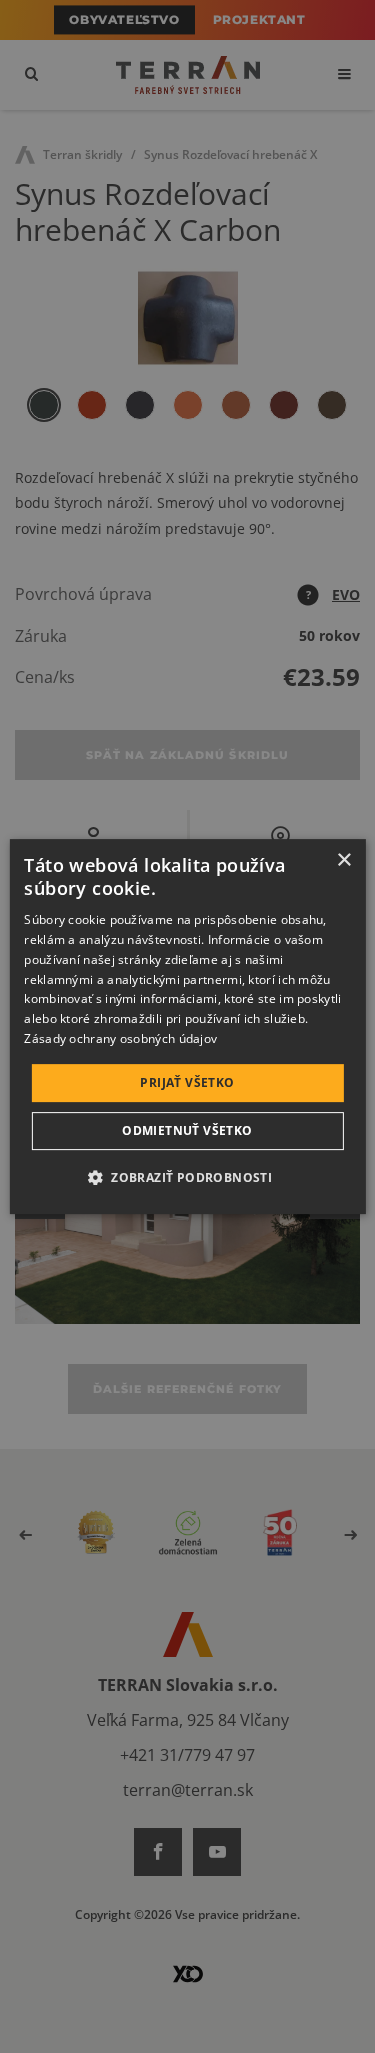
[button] (187, 1177)
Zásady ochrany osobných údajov (120, 1038)
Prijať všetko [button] (187, 1082)
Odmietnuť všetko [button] (187, 1130)
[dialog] (187, 1027)
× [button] (343, 860)
